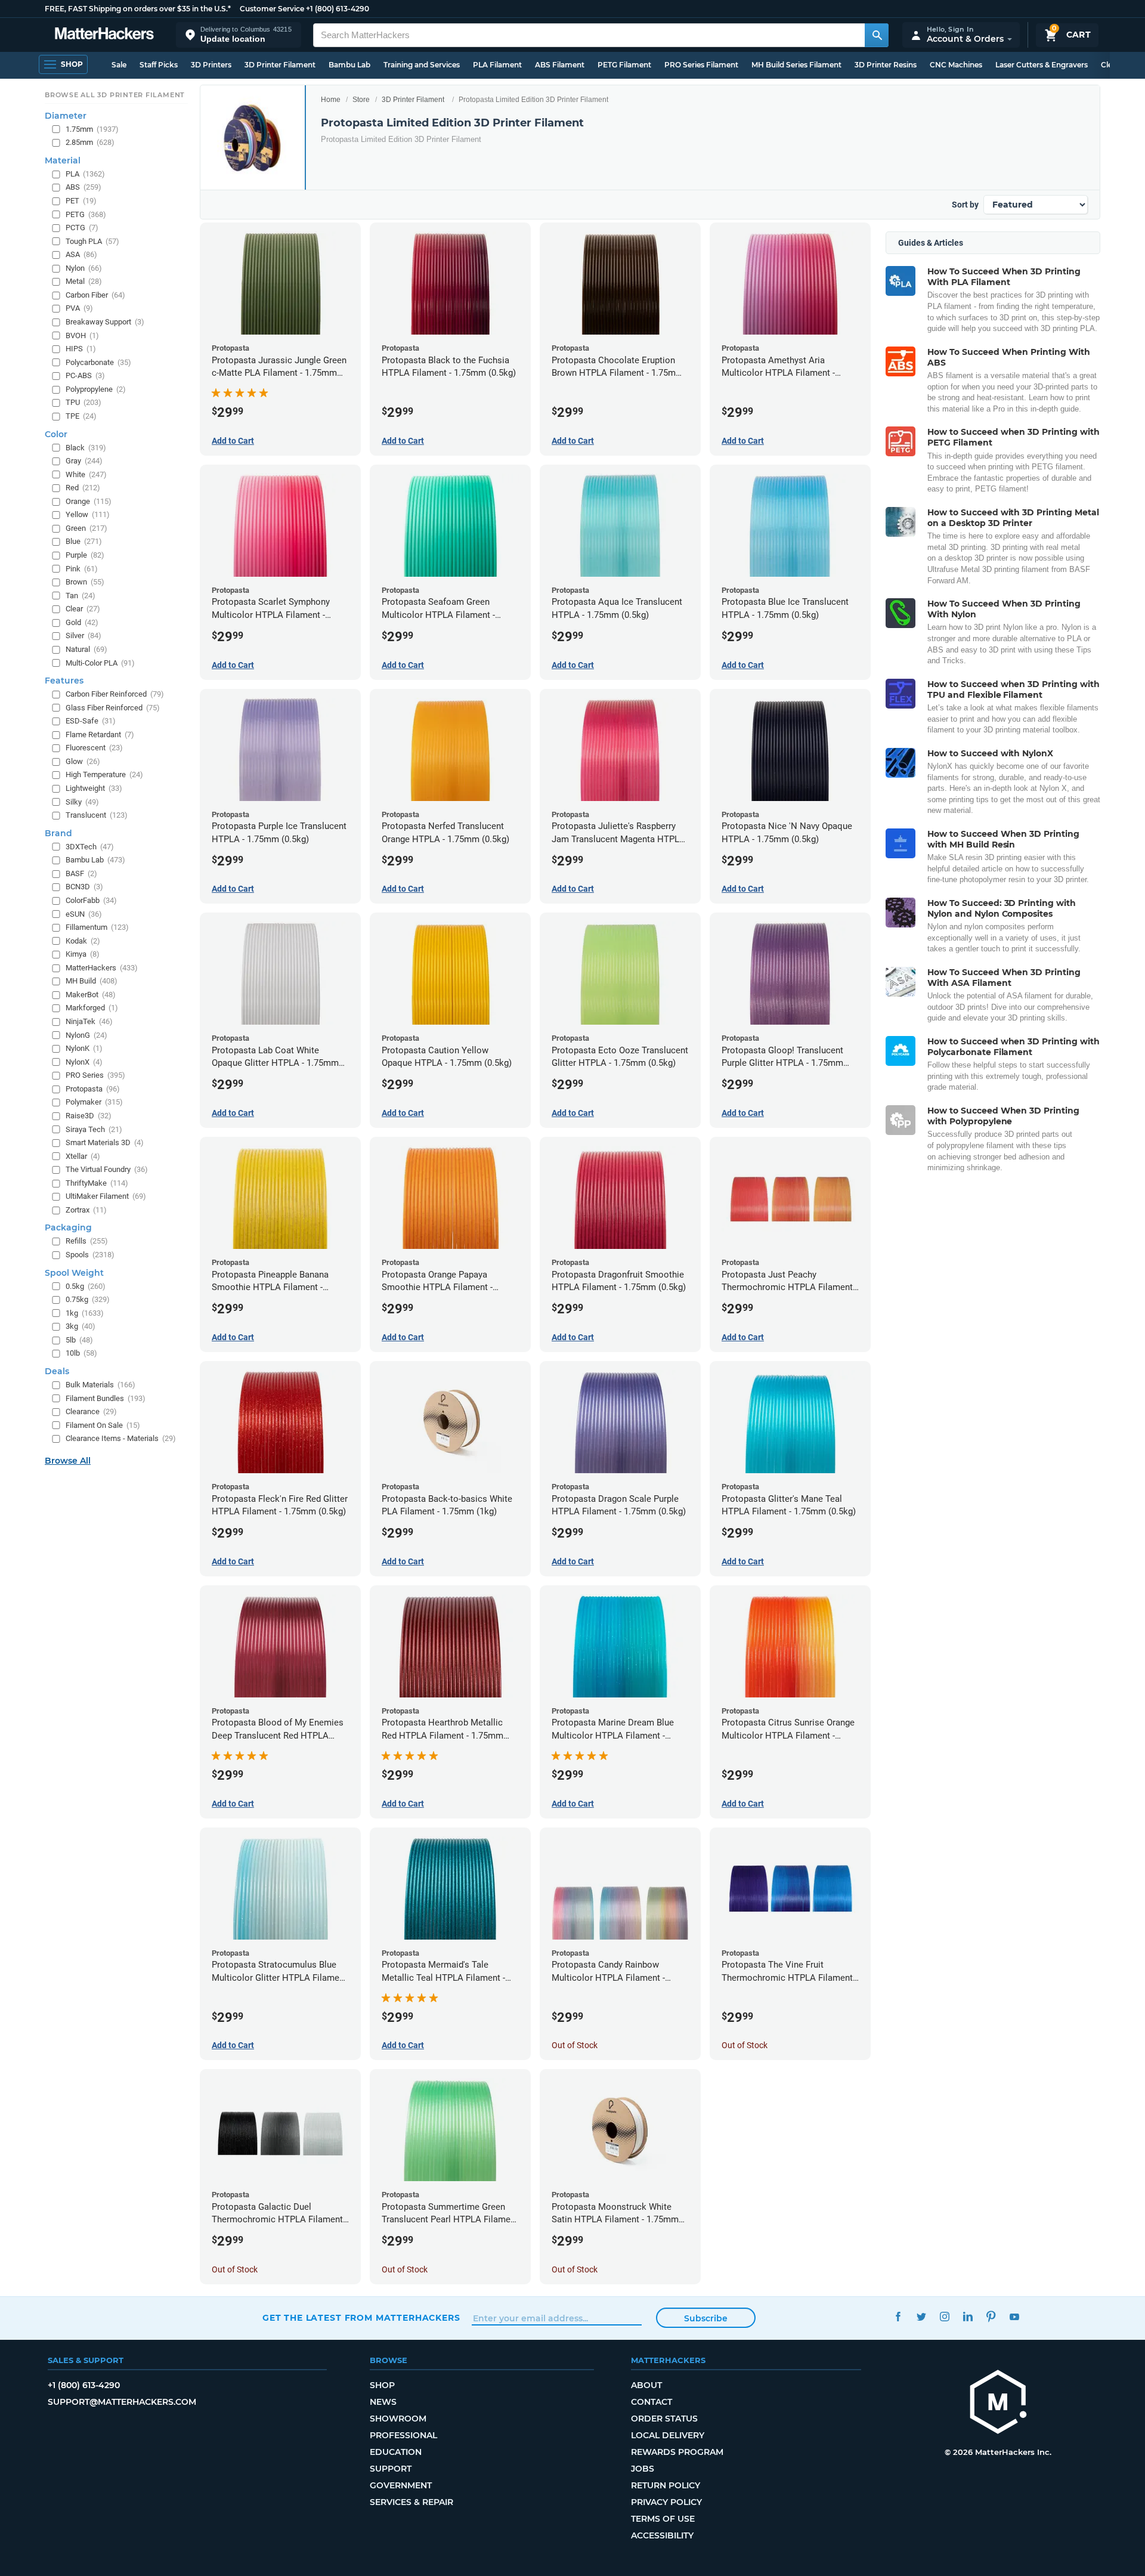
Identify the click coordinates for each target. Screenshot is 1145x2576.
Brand (58, 833)
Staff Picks (159, 65)
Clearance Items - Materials (121, 1438)
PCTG (82, 228)
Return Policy (666, 2485)
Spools (90, 1255)
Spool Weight (74, 1273)
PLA (85, 174)
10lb (81, 1353)
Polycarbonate (98, 362)
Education (396, 2452)
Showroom (398, 2419)
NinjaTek (89, 1021)
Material (63, 160)
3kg (81, 1326)
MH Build (92, 981)
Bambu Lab (349, 65)
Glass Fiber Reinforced (113, 708)
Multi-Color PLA (100, 663)
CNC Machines (956, 65)
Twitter (921, 2316)
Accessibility (662, 2535)
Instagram (944, 2316)
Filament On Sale (103, 1425)
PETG (86, 214)
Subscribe (706, 2318)
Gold (82, 622)
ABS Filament (560, 65)
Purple (85, 555)
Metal (84, 281)
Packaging (68, 1227)
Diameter (66, 116)
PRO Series (95, 1075)
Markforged (92, 1008)
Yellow (88, 514)
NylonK (84, 1048)
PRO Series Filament (701, 65)
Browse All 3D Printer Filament (115, 95)
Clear (83, 609)
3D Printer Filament (280, 65)
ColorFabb (91, 900)
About (646, 2385)
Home (331, 100)
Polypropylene (96, 389)
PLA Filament (497, 65)
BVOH (82, 335)
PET (81, 201)
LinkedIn (968, 2316)
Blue (84, 541)
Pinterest (991, 2316)
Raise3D (89, 1116)
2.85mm (90, 142)
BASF (81, 873)
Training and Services (422, 65)
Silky (82, 802)
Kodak (83, 941)
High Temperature (104, 774)
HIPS (81, 349)
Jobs (643, 2469)
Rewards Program (677, 2452)
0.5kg (86, 1286)
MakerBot (91, 995)
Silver (83, 636)
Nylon (84, 268)
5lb (79, 1340)
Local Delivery (668, 2435)
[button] (239, 35)
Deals (57, 1371)
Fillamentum (97, 927)
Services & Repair (411, 2502)
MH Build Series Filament (796, 65)
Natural (86, 649)
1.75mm (92, 129)
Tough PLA (92, 241)
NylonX (84, 1062)
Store (361, 100)
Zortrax (86, 1210)
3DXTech (90, 847)
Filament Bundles (106, 1398)
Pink (82, 569)
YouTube (1014, 2316)
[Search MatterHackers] (877, 35)
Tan (81, 596)
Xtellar (83, 1156)
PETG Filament (624, 65)
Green (86, 528)
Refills (87, 1241)
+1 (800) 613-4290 (338, 9)
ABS (83, 187)
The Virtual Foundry (107, 1169)
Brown (85, 582)
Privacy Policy (666, 2502)
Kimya (83, 954)
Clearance (91, 1411)
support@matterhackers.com (122, 2402)
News (383, 2402)
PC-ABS (85, 375)
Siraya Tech (94, 1129)
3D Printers (211, 65)
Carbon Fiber (95, 295)
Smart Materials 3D (105, 1142)
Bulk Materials (100, 1385)
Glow (83, 761)
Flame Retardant (100, 735)
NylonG (86, 1035)
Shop (382, 2385)
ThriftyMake (97, 1183)
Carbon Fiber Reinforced (115, 694)
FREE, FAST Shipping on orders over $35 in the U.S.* (138, 9)
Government (401, 2485)
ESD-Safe (91, 721)
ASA (81, 254)
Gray (84, 461)
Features (64, 681)
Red (83, 488)
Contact (652, 2402)
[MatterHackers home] (104, 35)
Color (56, 434)
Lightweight (94, 788)
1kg (85, 1313)
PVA (79, 308)
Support (391, 2469)
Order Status (664, 2419)
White (86, 474)
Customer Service (272, 9)
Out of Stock (575, 2045)
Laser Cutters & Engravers (1042, 65)
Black (86, 448)
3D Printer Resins (886, 65)
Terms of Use (663, 2519)
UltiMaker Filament (106, 1196)
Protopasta (93, 1089)
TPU (83, 402)
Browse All (68, 1461)
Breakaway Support (105, 322)
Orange (89, 501)
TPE (81, 416)
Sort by (965, 205)
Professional (403, 2435)
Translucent (97, 815)
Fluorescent (94, 748)
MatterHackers (102, 968)
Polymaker (94, 1102)
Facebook (898, 2316)
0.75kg (88, 1299)
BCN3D (84, 887)
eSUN (84, 914)
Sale (119, 65)
